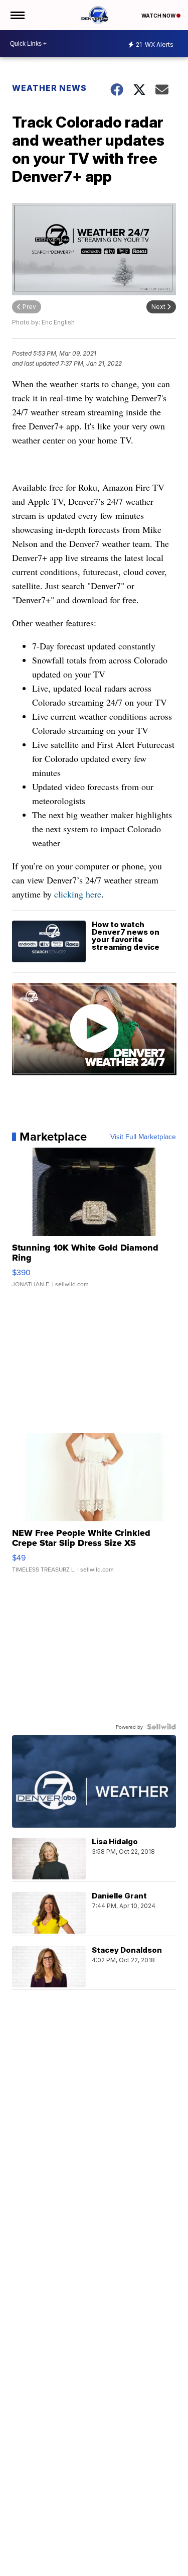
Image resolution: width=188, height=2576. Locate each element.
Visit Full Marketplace (143, 1137)
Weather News (49, 88)
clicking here (78, 894)
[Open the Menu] (17, 15)
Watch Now (159, 16)
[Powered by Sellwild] (161, 1727)
